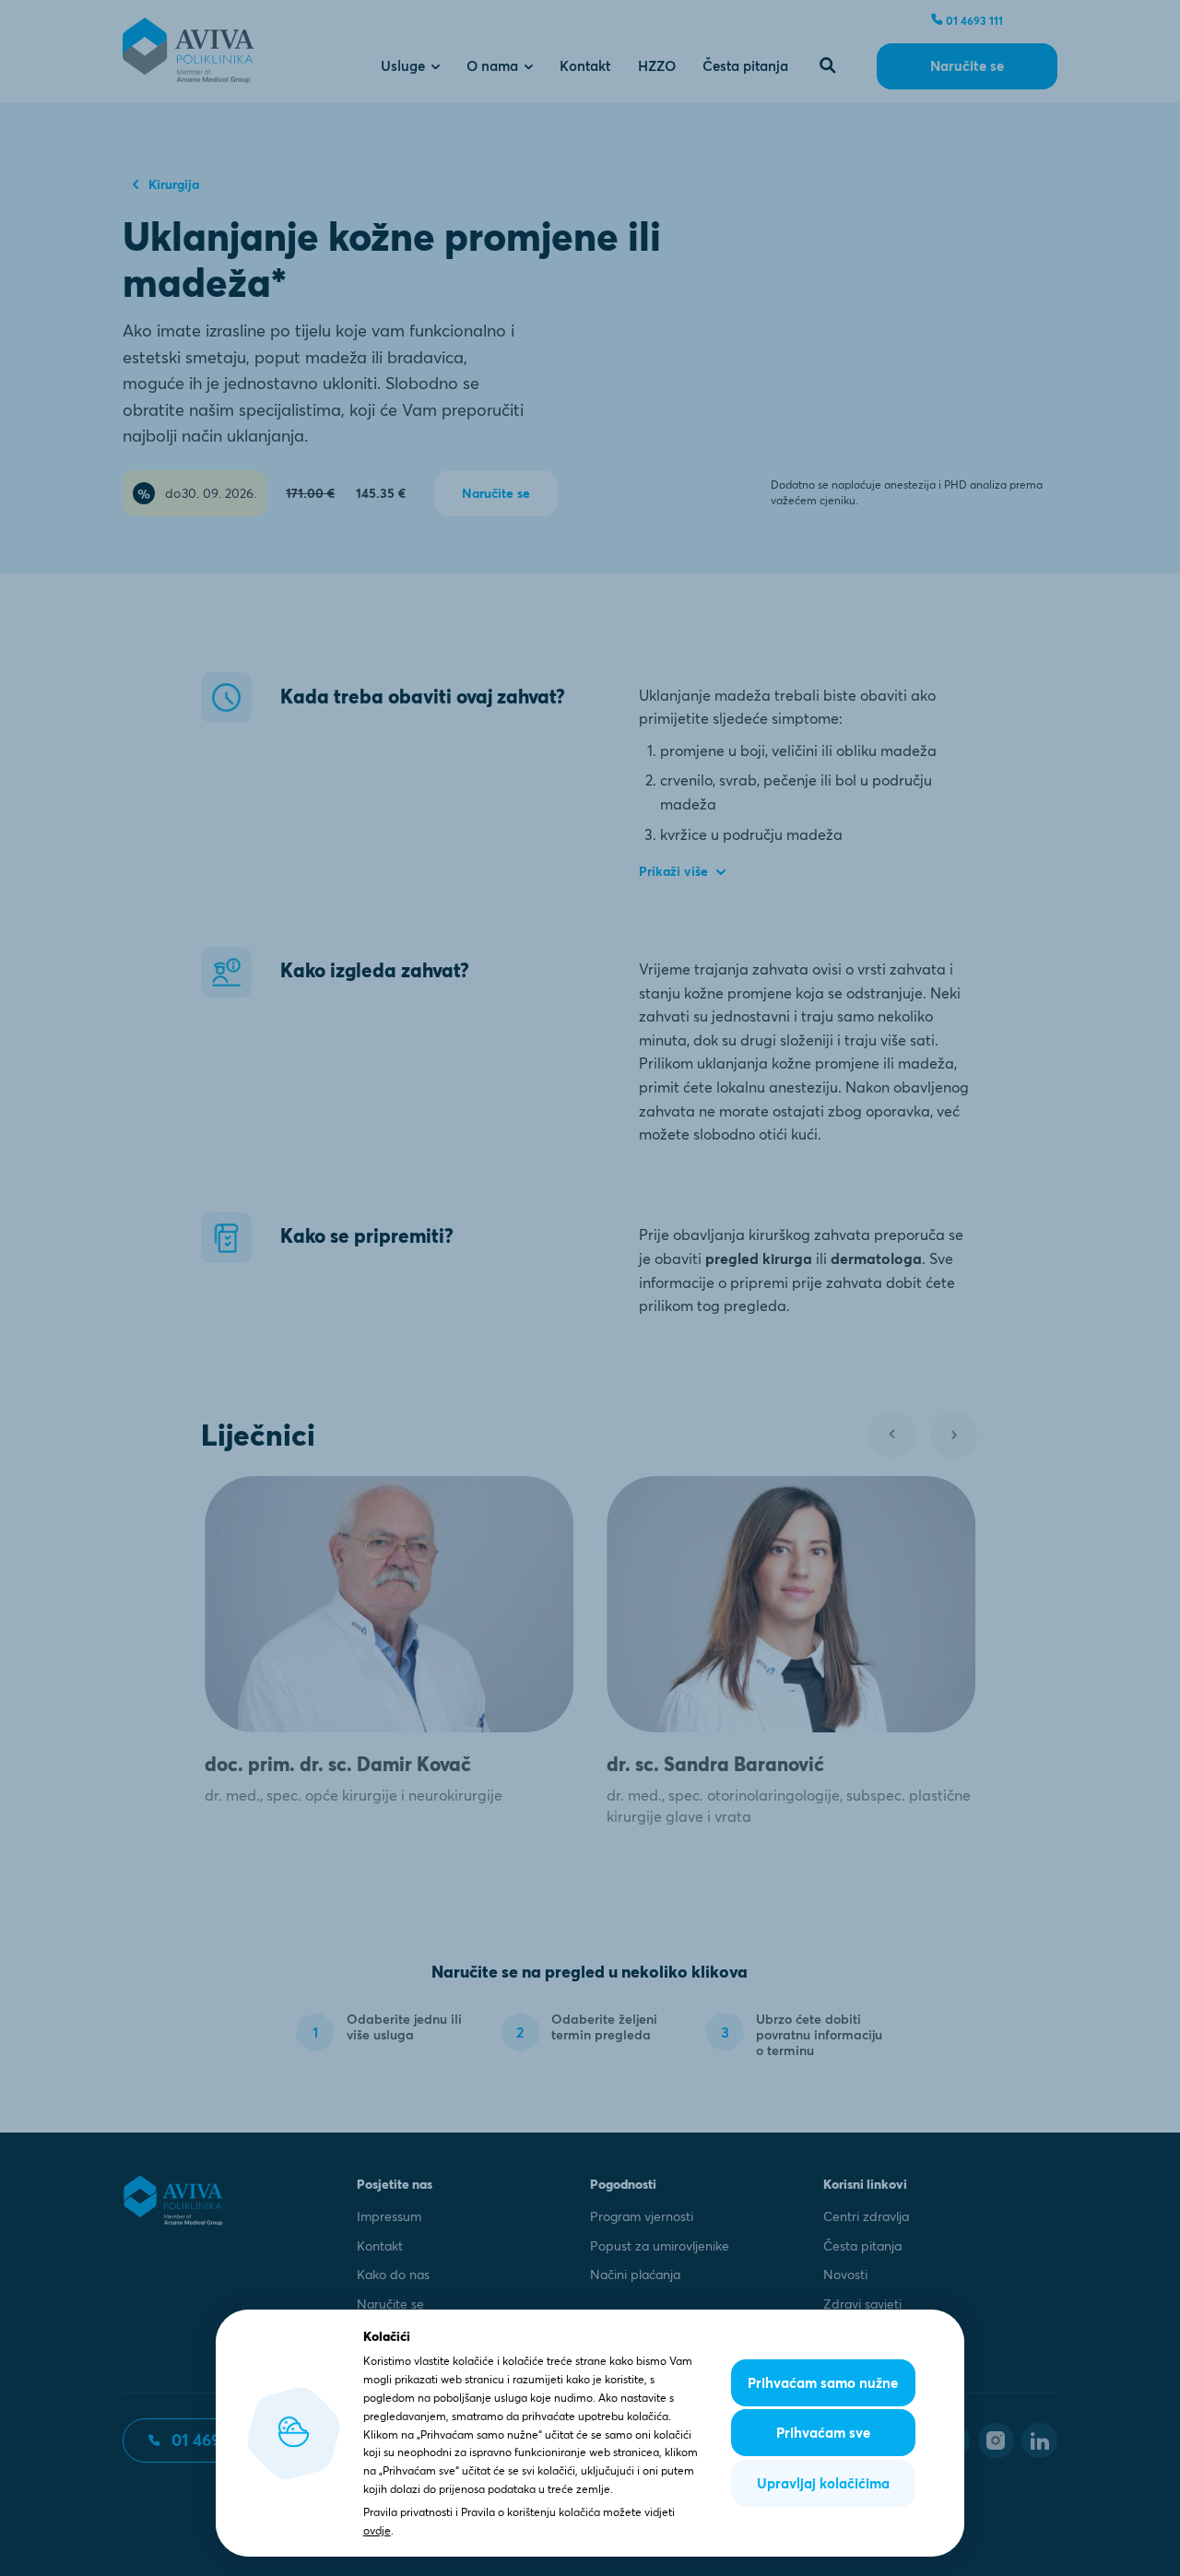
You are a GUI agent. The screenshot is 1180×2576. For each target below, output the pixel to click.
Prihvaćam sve (823, 2433)
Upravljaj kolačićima (823, 2483)
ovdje (377, 2530)
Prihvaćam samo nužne (823, 2383)
